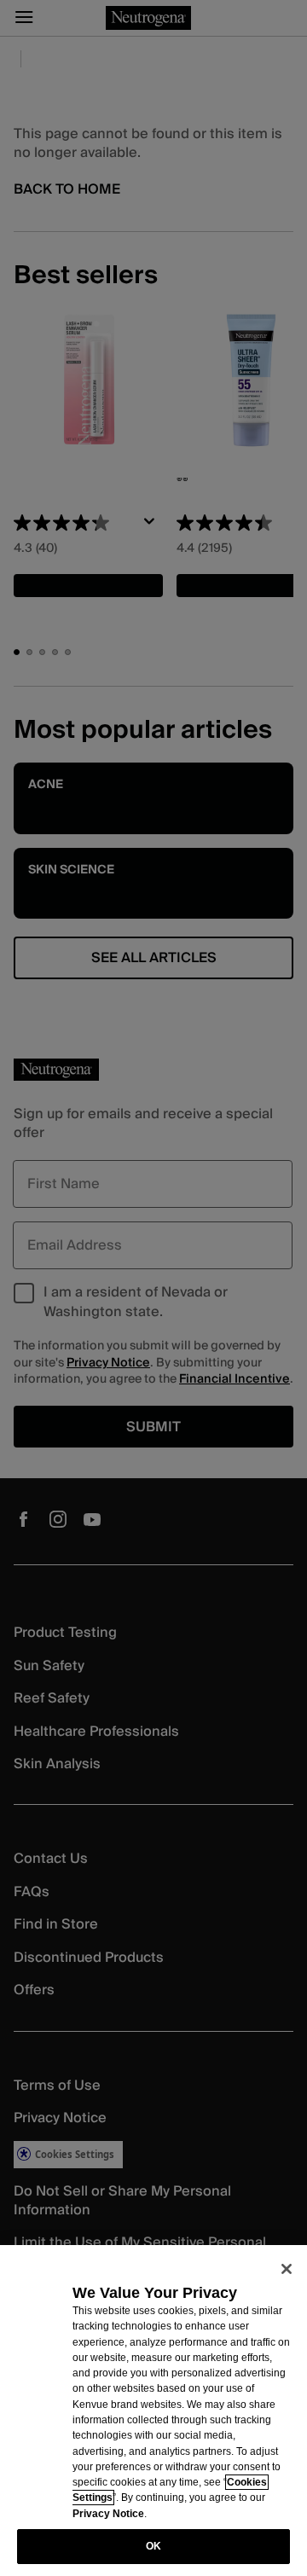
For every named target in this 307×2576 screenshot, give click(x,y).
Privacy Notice (108, 2514)
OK (153, 2546)
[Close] (287, 2269)
